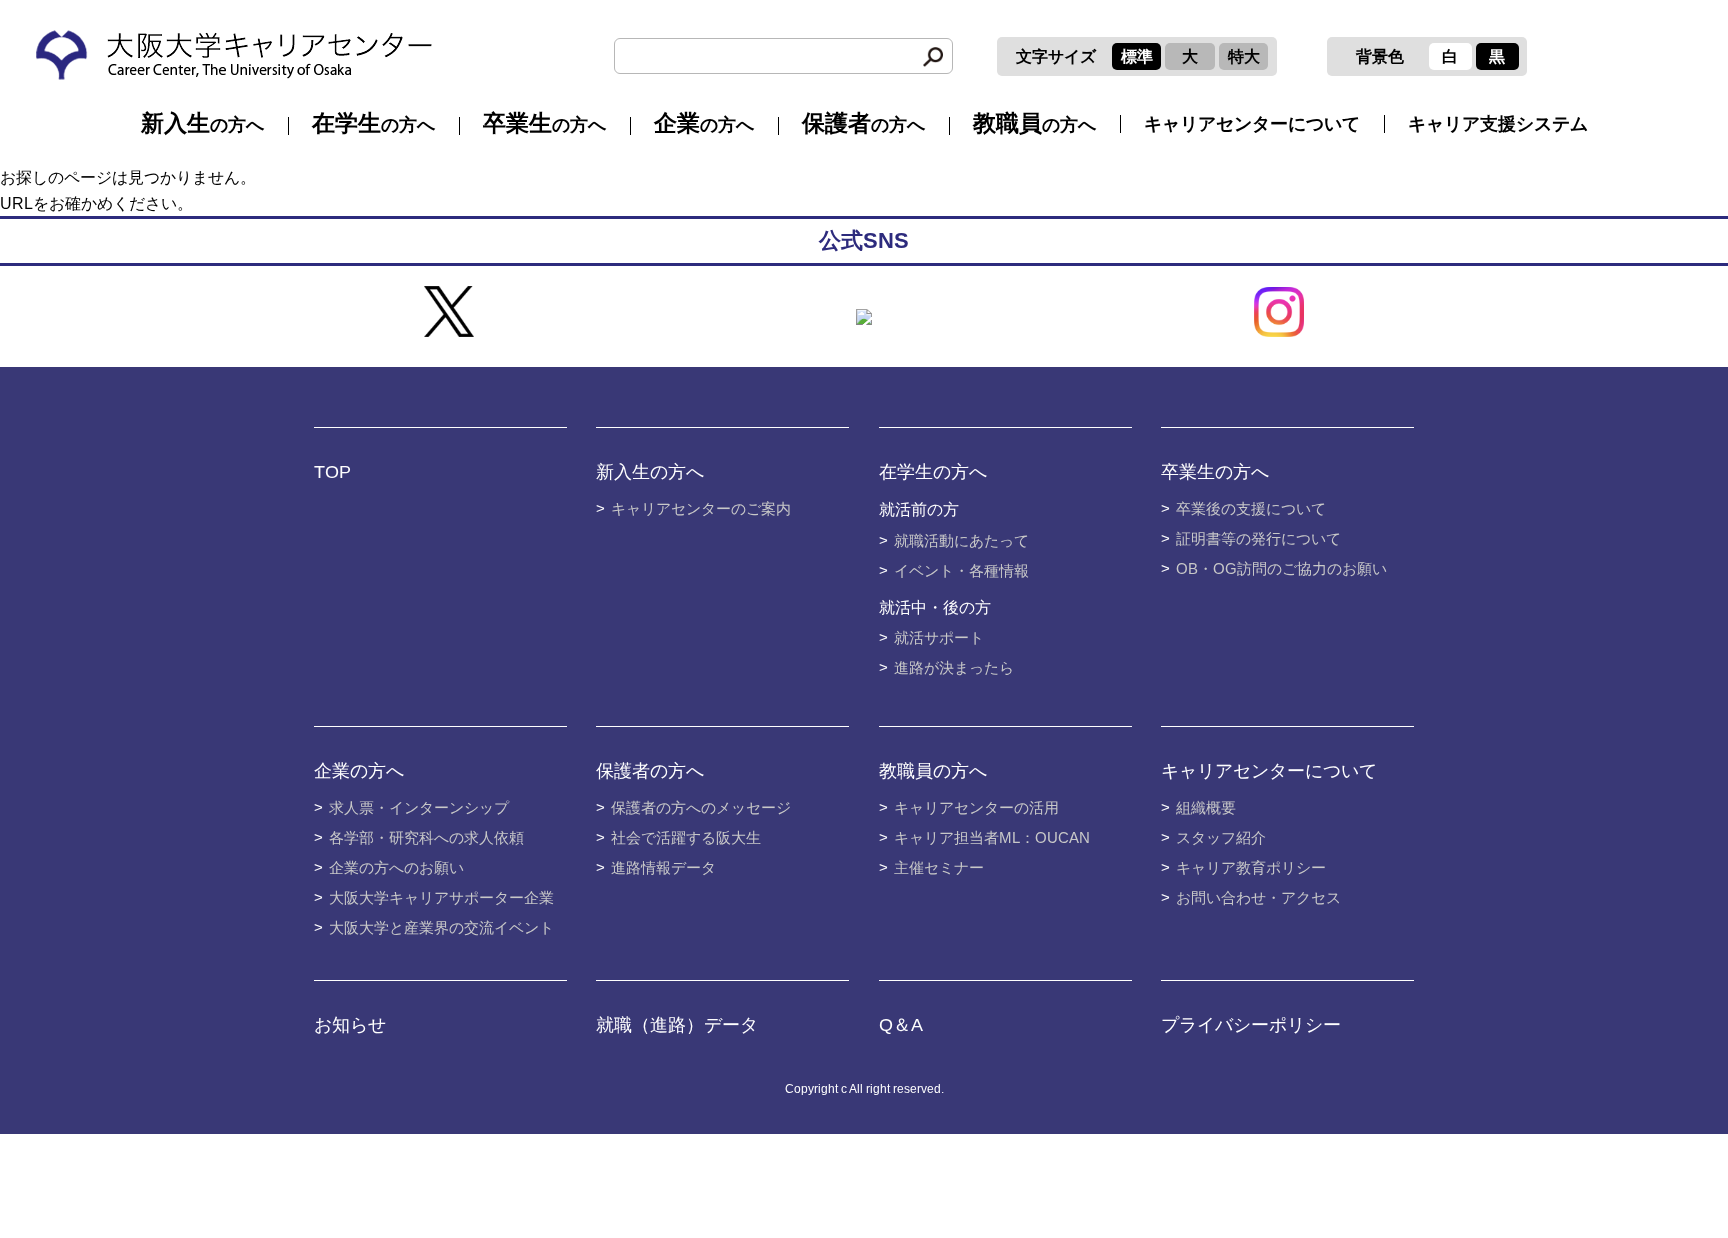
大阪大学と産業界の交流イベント (441, 927)
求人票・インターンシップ (419, 807)
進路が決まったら (954, 667)
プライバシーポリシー (1251, 1025)
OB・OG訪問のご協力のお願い (1281, 568)
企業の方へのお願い (396, 867)
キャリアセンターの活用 (976, 807)
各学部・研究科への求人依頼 (426, 837)
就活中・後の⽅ (935, 607)
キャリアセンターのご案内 (701, 508)
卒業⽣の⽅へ (1215, 472)
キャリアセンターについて (1252, 124)
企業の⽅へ (359, 771)
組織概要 (1206, 807)
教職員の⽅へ (933, 771)
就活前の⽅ (919, 509)
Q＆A (901, 1025)
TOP (332, 472)
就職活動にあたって (961, 540)
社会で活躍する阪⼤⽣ (686, 837)
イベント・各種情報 (961, 570)
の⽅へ (202, 123)
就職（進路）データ (677, 1025)
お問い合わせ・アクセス (1258, 897)
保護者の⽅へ (650, 771)
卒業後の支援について (1251, 508)
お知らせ (350, 1025)
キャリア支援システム (1498, 124)
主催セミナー (939, 867)
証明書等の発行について (1258, 538)
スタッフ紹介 (1221, 837)
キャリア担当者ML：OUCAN (992, 837)
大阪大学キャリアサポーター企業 (441, 897)
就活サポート (939, 637)
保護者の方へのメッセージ (701, 807)
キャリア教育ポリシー (1251, 867)
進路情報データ (663, 867)
